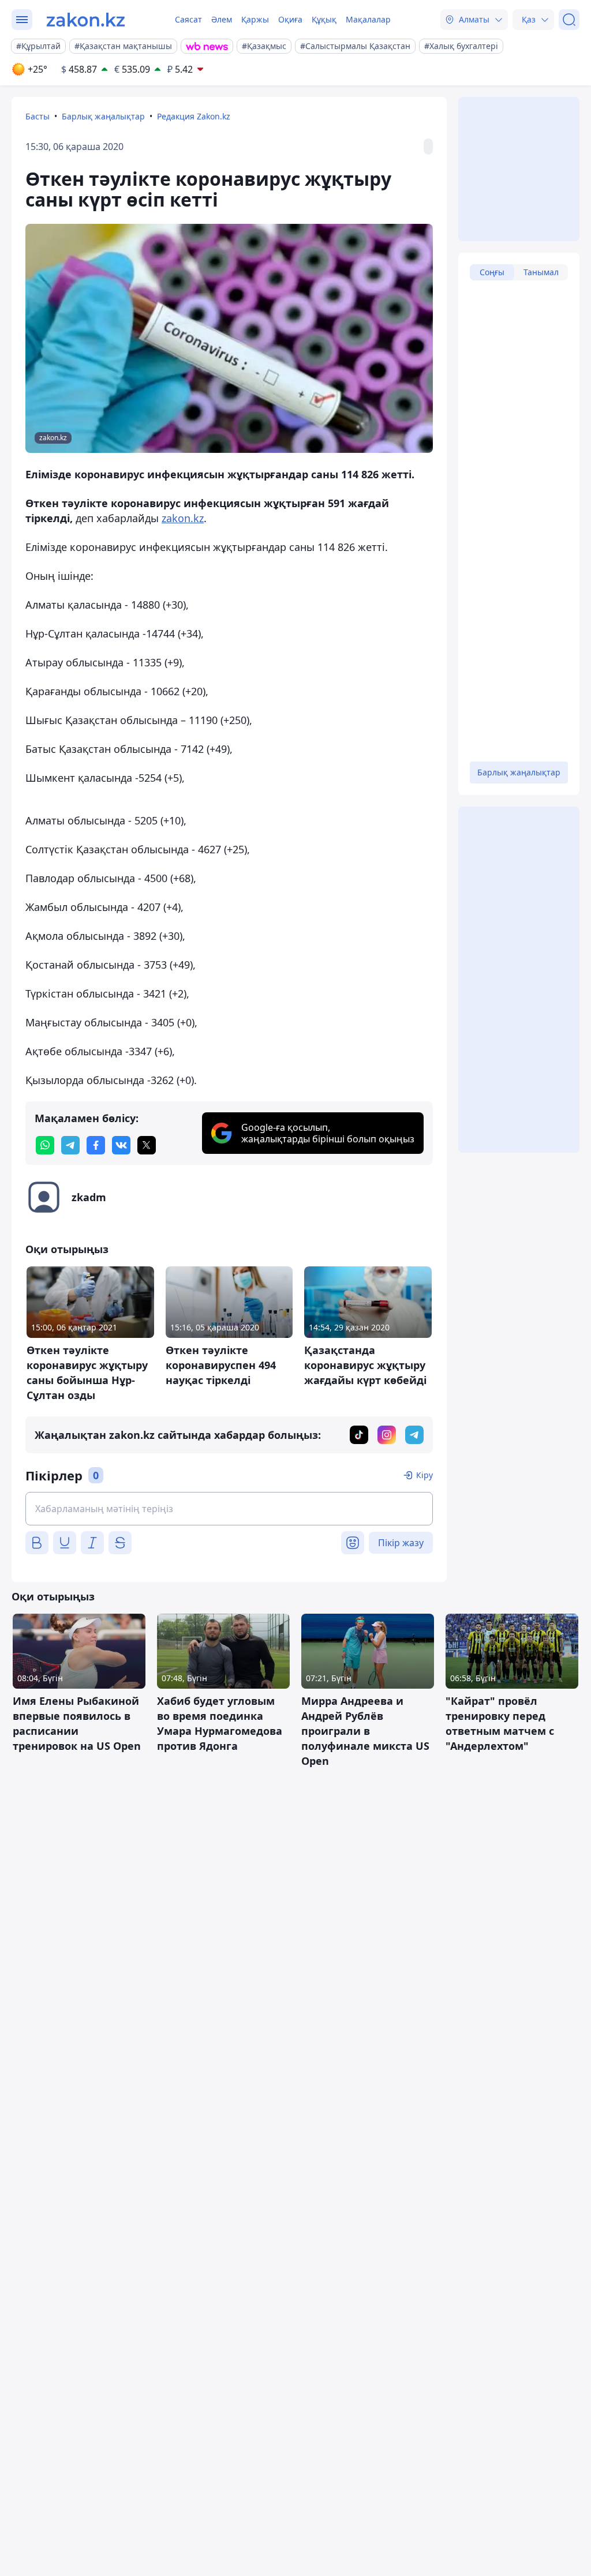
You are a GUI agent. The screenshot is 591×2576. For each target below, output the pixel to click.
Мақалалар (368, 19)
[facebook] (96, 1145)
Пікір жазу (401, 1543)
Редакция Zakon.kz (194, 116)
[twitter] (147, 1145)
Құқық (324, 19)
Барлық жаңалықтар (103, 116)
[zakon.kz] (86, 20)
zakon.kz (183, 518)
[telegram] (70, 1145)
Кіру (424, 1475)
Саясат (188, 19)
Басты (38, 116)
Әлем (222, 19)
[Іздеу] (569, 20)
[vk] (121, 1145)
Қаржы (255, 19)
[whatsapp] (45, 1145)
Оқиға (290, 19)
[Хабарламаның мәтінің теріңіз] (229, 1509)
